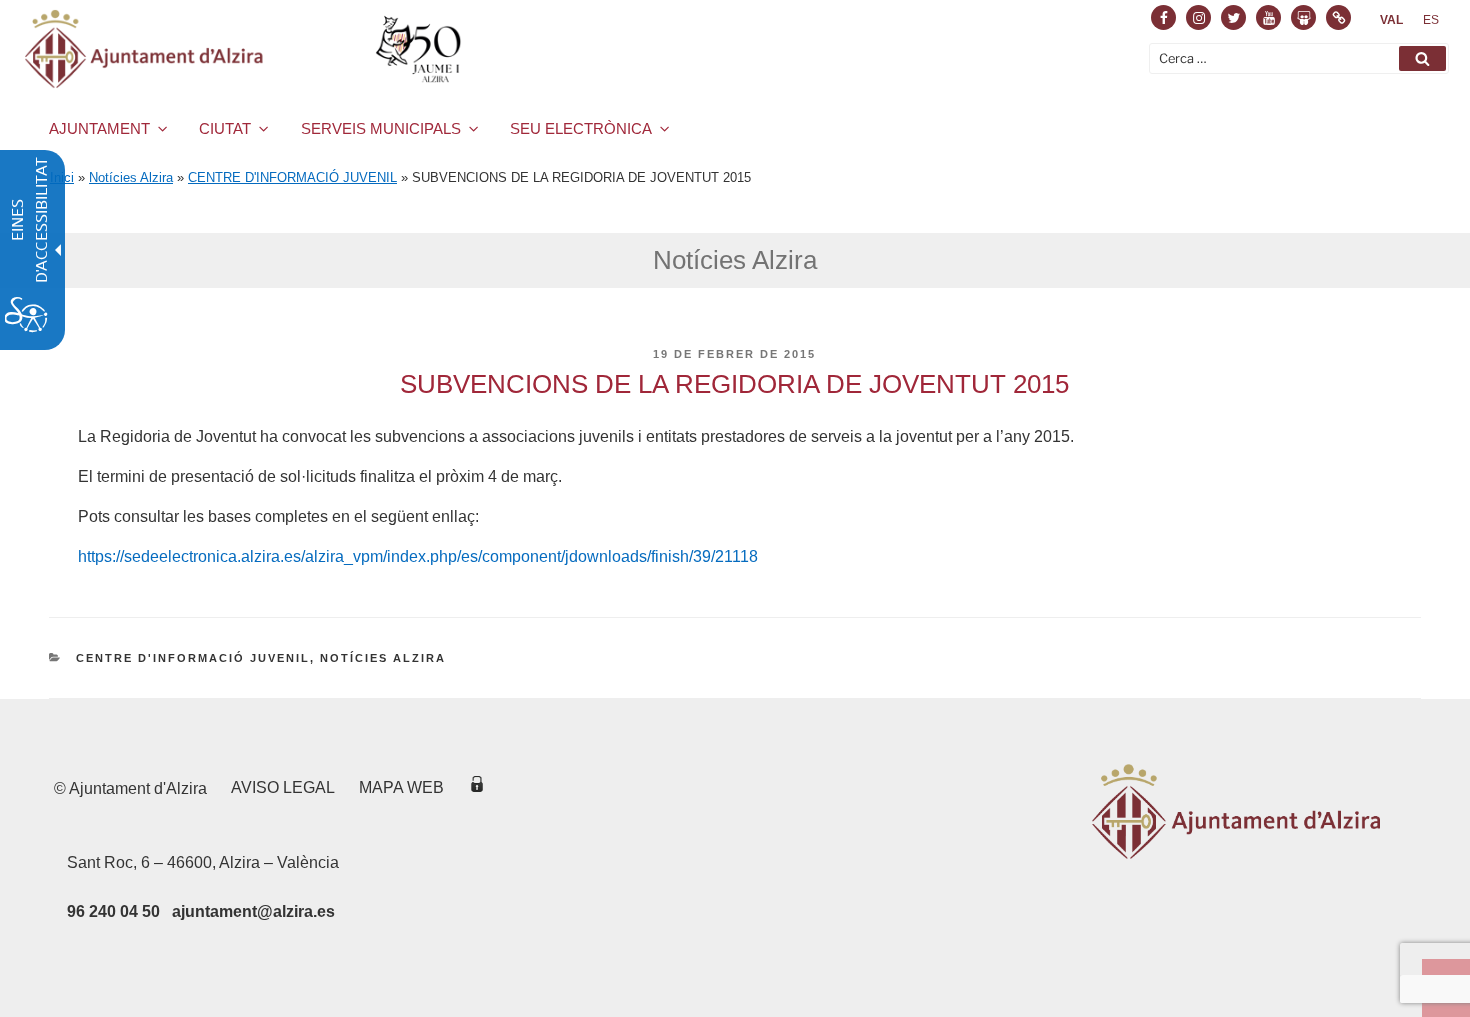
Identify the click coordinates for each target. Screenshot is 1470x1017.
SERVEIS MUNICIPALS (381, 128)
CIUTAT (225, 128)
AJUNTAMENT (99, 128)
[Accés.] (477, 787)
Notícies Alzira (131, 177)
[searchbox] (1299, 58)
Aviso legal (283, 787)
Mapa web (401, 787)
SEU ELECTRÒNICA (581, 128)
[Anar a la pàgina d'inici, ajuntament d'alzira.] (246, 49)
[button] (1422, 58)
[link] (1391, 20)
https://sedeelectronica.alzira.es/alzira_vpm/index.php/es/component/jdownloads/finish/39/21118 (418, 556)
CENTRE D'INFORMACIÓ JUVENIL (292, 177)
